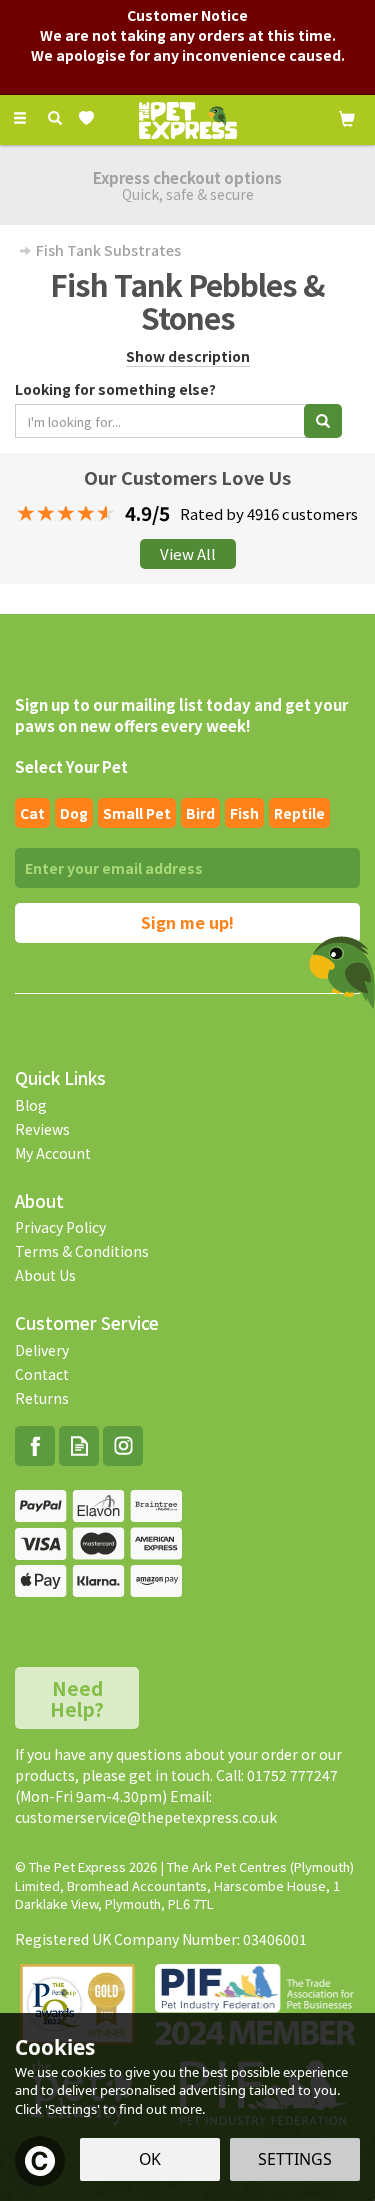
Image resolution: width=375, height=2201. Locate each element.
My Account (53, 1153)
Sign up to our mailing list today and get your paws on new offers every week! (181, 715)
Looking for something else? (115, 389)
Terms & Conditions (82, 1251)
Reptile (299, 813)
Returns (42, 1398)
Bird (200, 813)
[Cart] (347, 117)
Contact (42, 1374)
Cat (32, 813)
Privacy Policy (60, 1227)
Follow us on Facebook (35, 1446)
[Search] (55, 118)
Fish (244, 813)
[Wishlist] (90, 118)
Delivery (42, 1350)
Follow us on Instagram (123, 1446)
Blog (31, 1105)
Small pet (137, 813)
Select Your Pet (71, 766)
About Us (45, 1275)
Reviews (42, 1129)
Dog (74, 813)
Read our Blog (79, 1446)
